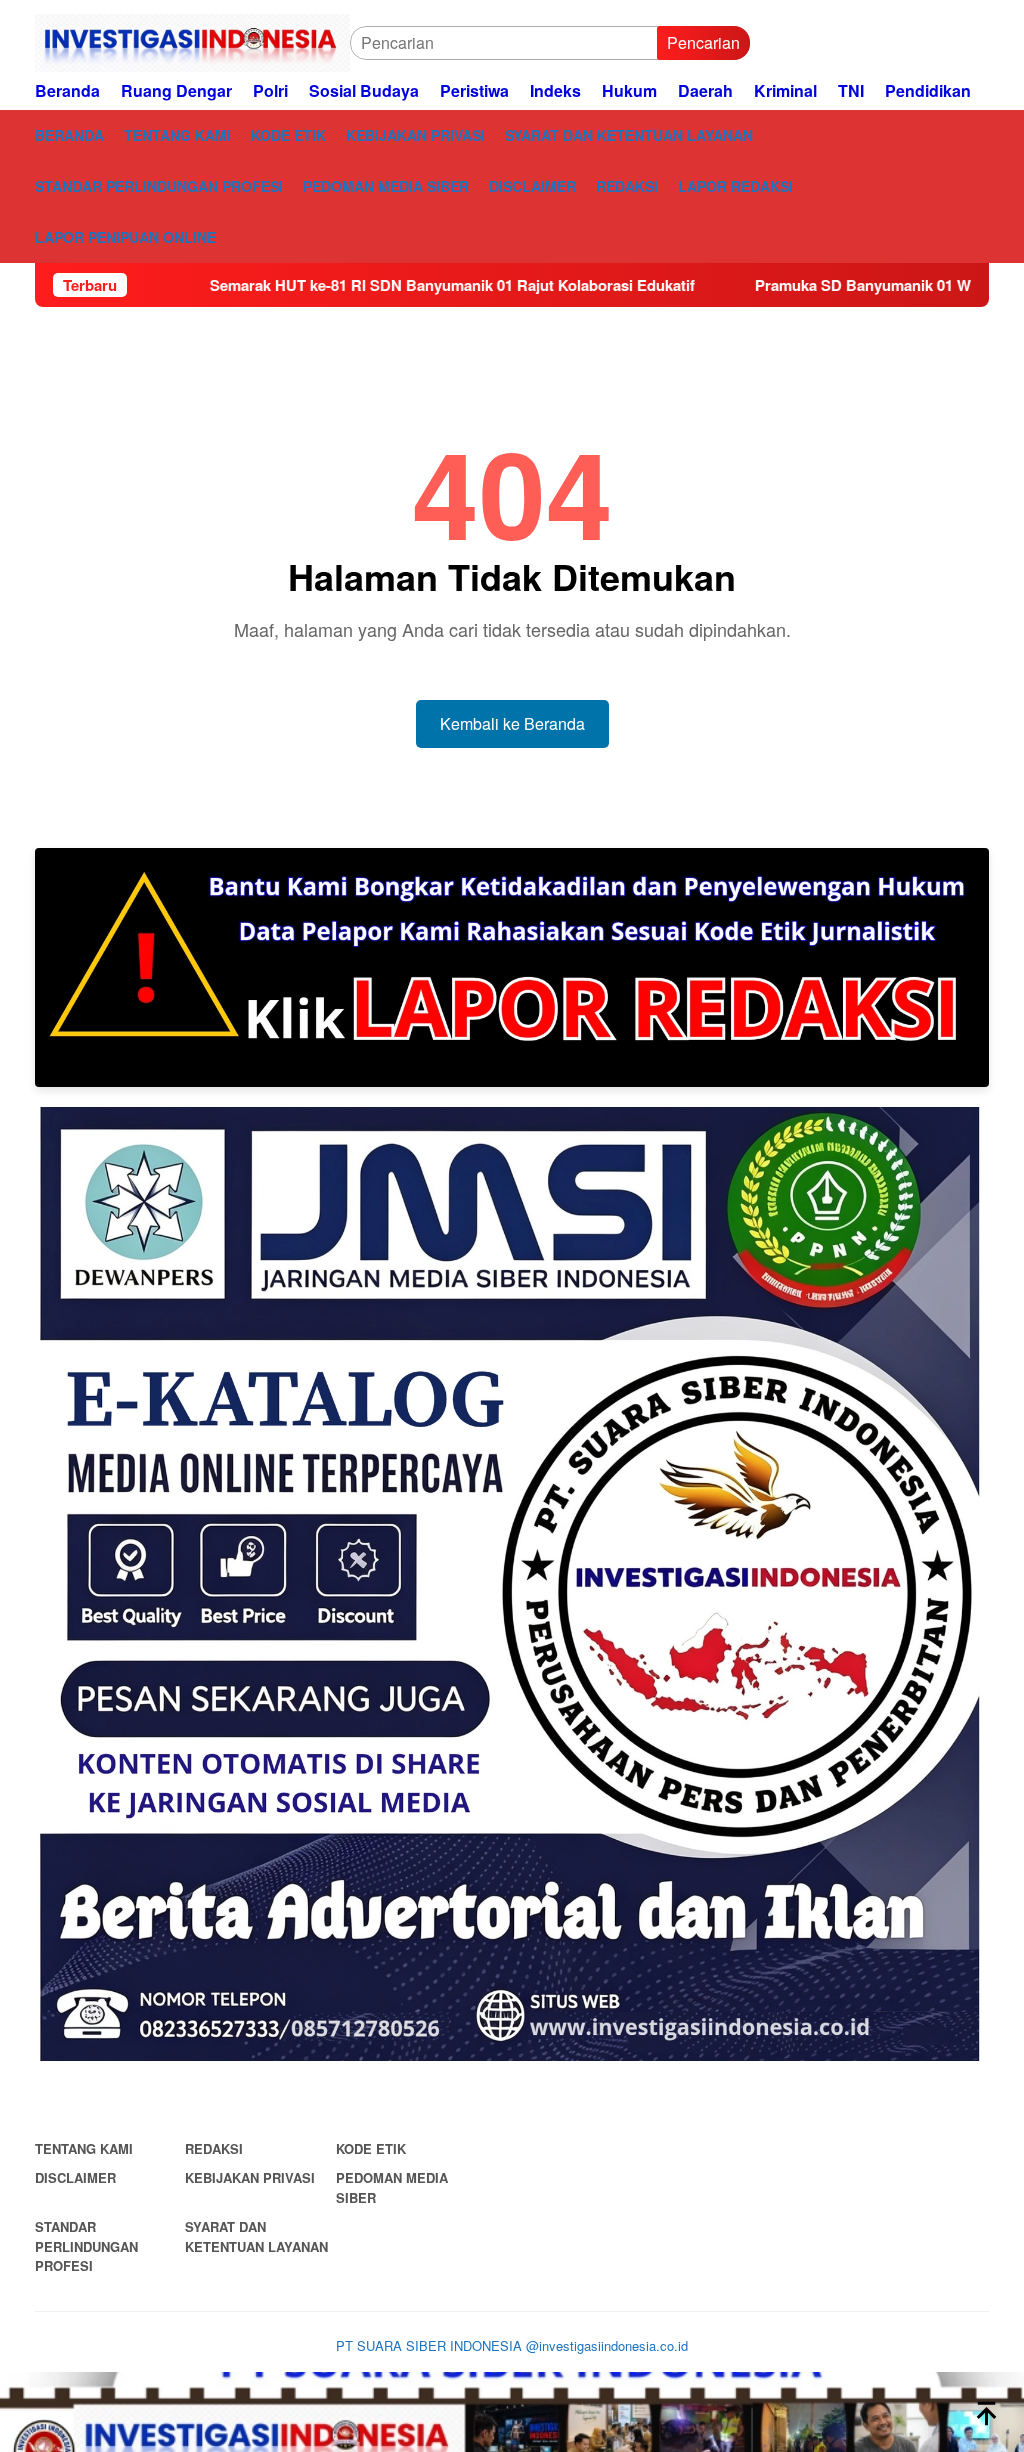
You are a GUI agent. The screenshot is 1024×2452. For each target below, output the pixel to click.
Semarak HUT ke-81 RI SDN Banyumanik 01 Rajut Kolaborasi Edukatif (360, 285)
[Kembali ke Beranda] (512, 2412)
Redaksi (214, 2148)
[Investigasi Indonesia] (192, 43)
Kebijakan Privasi (250, 2177)
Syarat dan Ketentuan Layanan (256, 2236)
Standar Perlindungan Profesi (86, 2246)
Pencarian (703, 42)
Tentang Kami (84, 2148)
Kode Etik (371, 2148)
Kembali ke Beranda (512, 723)
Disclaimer (75, 2177)
